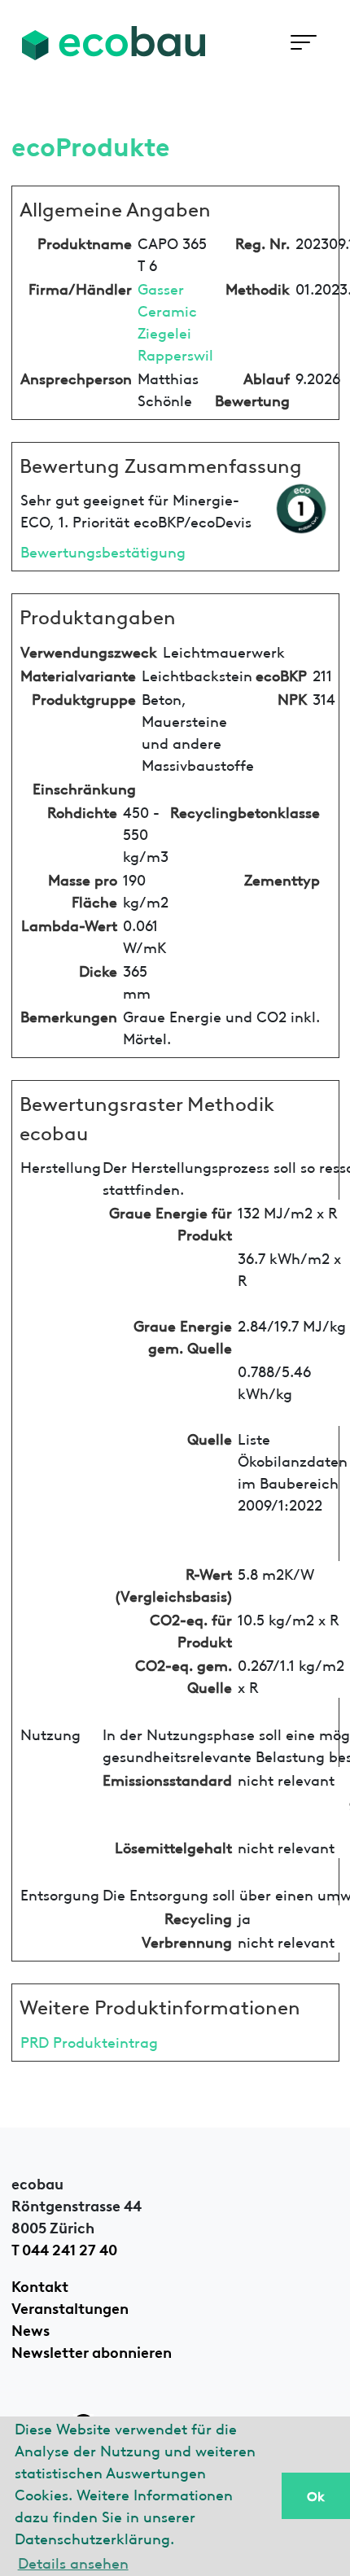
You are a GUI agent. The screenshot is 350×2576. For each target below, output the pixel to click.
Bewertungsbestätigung (103, 551)
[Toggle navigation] (303, 43)
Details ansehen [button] (73, 2562)
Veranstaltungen (70, 2307)
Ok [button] (316, 2495)
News (31, 2329)
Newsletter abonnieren (92, 2351)
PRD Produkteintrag (89, 2041)
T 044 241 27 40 (64, 2248)
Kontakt (40, 2285)
